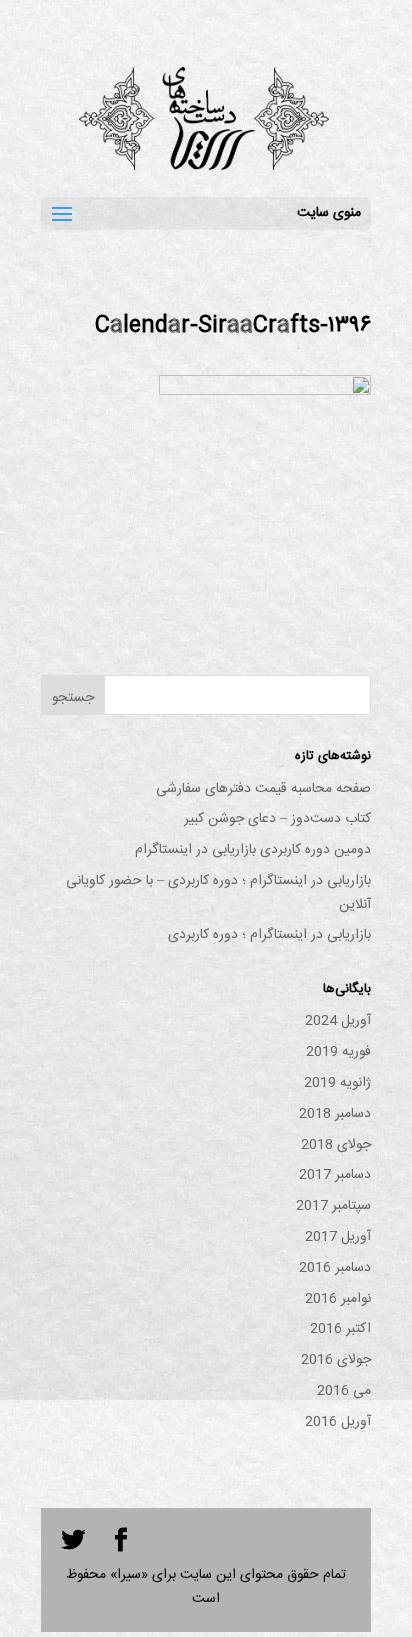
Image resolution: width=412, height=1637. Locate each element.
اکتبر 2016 (340, 1329)
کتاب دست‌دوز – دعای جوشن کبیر (277, 819)
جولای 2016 (336, 1360)
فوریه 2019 (338, 1052)
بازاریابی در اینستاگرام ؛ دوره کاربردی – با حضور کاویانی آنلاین (218, 893)
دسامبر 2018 (335, 1114)
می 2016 (344, 1391)
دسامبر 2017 (335, 1175)
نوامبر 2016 (338, 1299)
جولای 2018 (336, 1145)
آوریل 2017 (338, 1237)
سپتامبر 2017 (333, 1206)
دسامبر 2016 (335, 1268)
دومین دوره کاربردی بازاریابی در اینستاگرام (253, 850)
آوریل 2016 (338, 1422)
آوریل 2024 (338, 1021)
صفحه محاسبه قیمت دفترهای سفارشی (263, 789)
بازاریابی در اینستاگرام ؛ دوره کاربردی (269, 935)
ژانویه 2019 (337, 1083)
